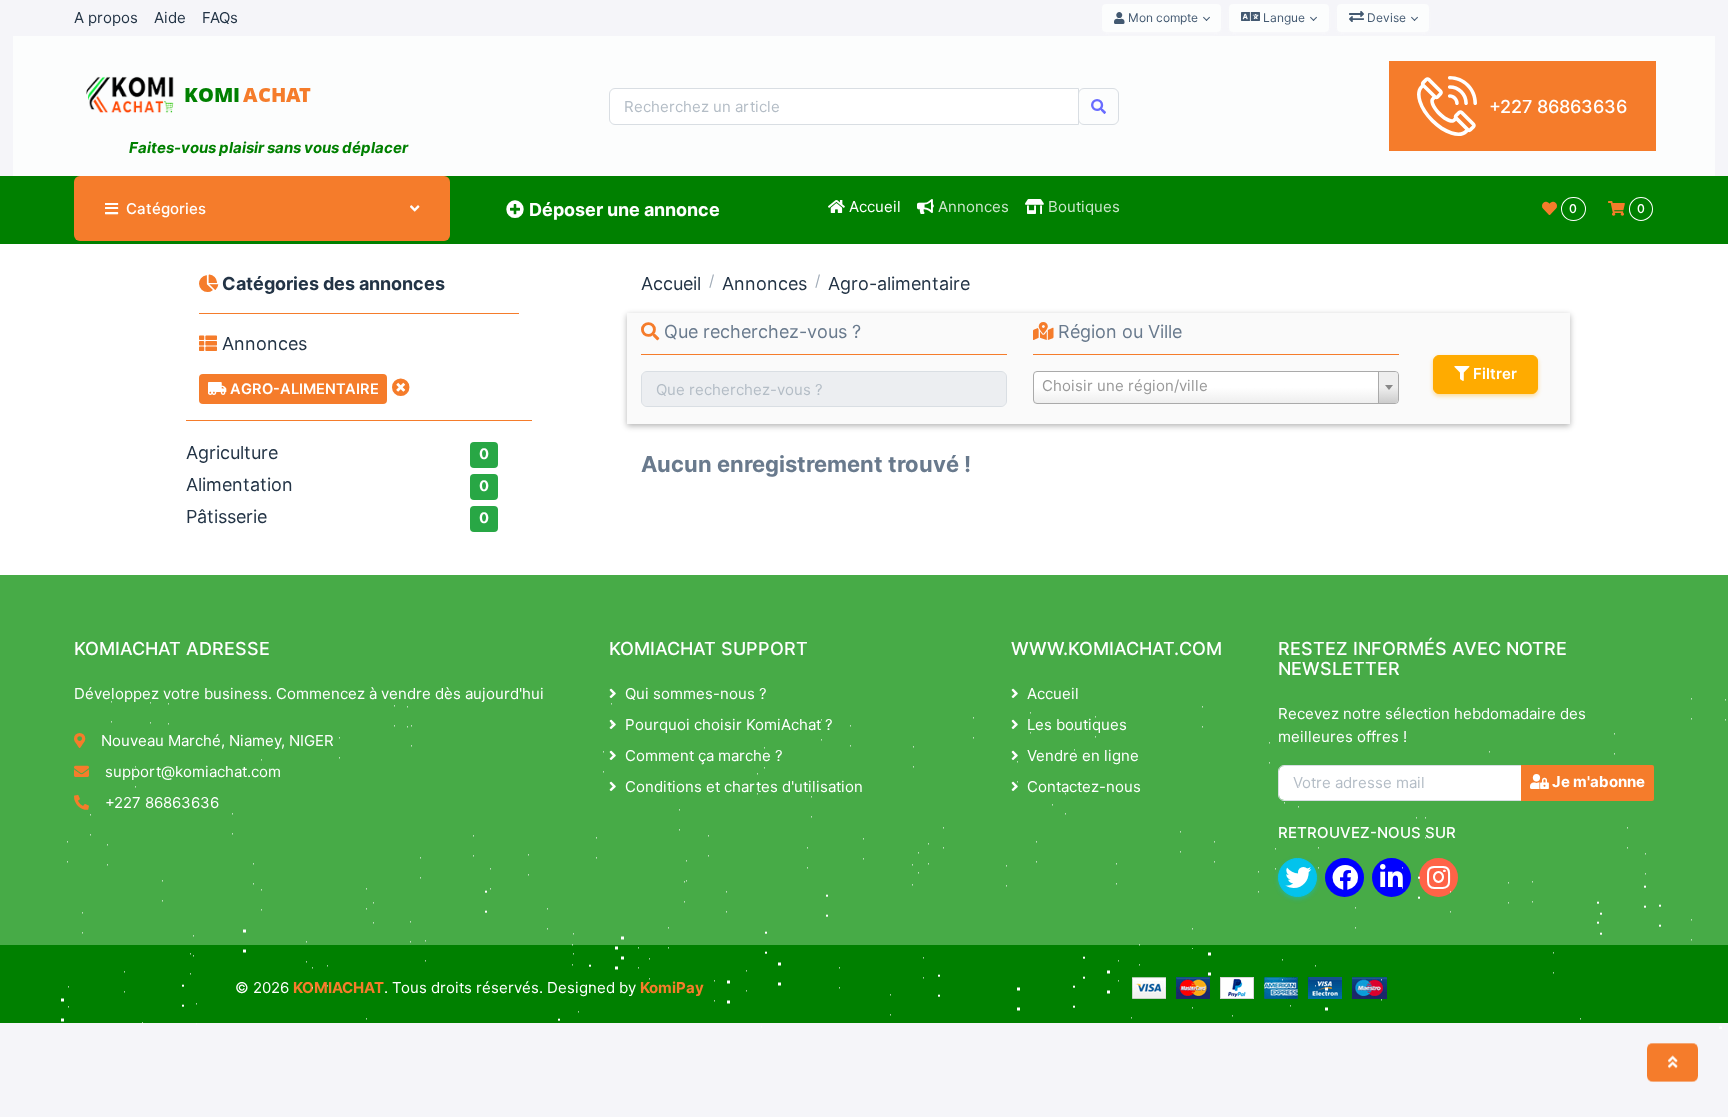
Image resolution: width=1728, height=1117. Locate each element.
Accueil (873, 206)
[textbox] (1216, 386)
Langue (1282, 17)
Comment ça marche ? (704, 755)
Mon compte (1161, 17)
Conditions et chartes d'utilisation (744, 786)
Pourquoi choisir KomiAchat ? (729, 724)
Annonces (971, 206)
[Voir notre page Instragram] (1438, 877)
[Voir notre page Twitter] (1297, 877)
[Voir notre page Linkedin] (1391, 877)
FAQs (220, 17)
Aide (170, 17)
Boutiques (1082, 206)
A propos (106, 17)
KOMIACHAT (338, 987)
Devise (1385, 17)
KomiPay (672, 987)
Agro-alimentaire (302, 389)
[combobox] (1216, 387)
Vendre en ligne (1083, 755)
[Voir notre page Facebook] (1344, 877)
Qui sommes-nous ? (696, 693)
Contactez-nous (1084, 786)
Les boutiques (1077, 724)
